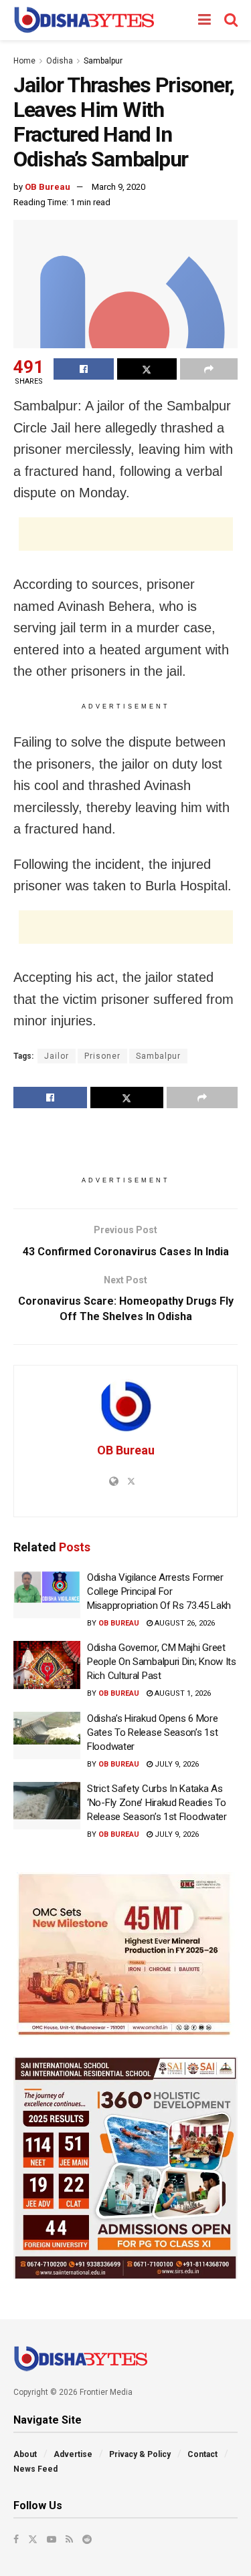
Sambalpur (103, 61)
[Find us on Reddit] (87, 2539)
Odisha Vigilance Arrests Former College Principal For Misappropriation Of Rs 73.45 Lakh (159, 1591)
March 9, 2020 (118, 187)
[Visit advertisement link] (125, 1954)
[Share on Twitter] (147, 369)
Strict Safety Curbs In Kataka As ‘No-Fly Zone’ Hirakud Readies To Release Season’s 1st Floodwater (157, 1803)
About (25, 2454)
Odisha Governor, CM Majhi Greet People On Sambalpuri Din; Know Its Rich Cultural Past (162, 1662)
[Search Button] (231, 20)
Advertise (73, 2454)
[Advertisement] (126, 534)
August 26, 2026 (184, 1623)
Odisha (60, 61)
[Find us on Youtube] (52, 2539)
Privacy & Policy (140, 2454)
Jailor (57, 1056)
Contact (202, 2454)
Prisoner (102, 1056)
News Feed (35, 2469)
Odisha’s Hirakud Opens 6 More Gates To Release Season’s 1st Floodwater (152, 1732)
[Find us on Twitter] (33, 2539)
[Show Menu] (204, 20)
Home (24, 61)
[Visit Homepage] (84, 20)
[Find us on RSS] (69, 2539)
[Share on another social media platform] (209, 369)
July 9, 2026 (176, 1764)
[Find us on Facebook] (16, 2539)
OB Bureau (48, 187)
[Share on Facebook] (84, 369)
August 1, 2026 (182, 1693)
